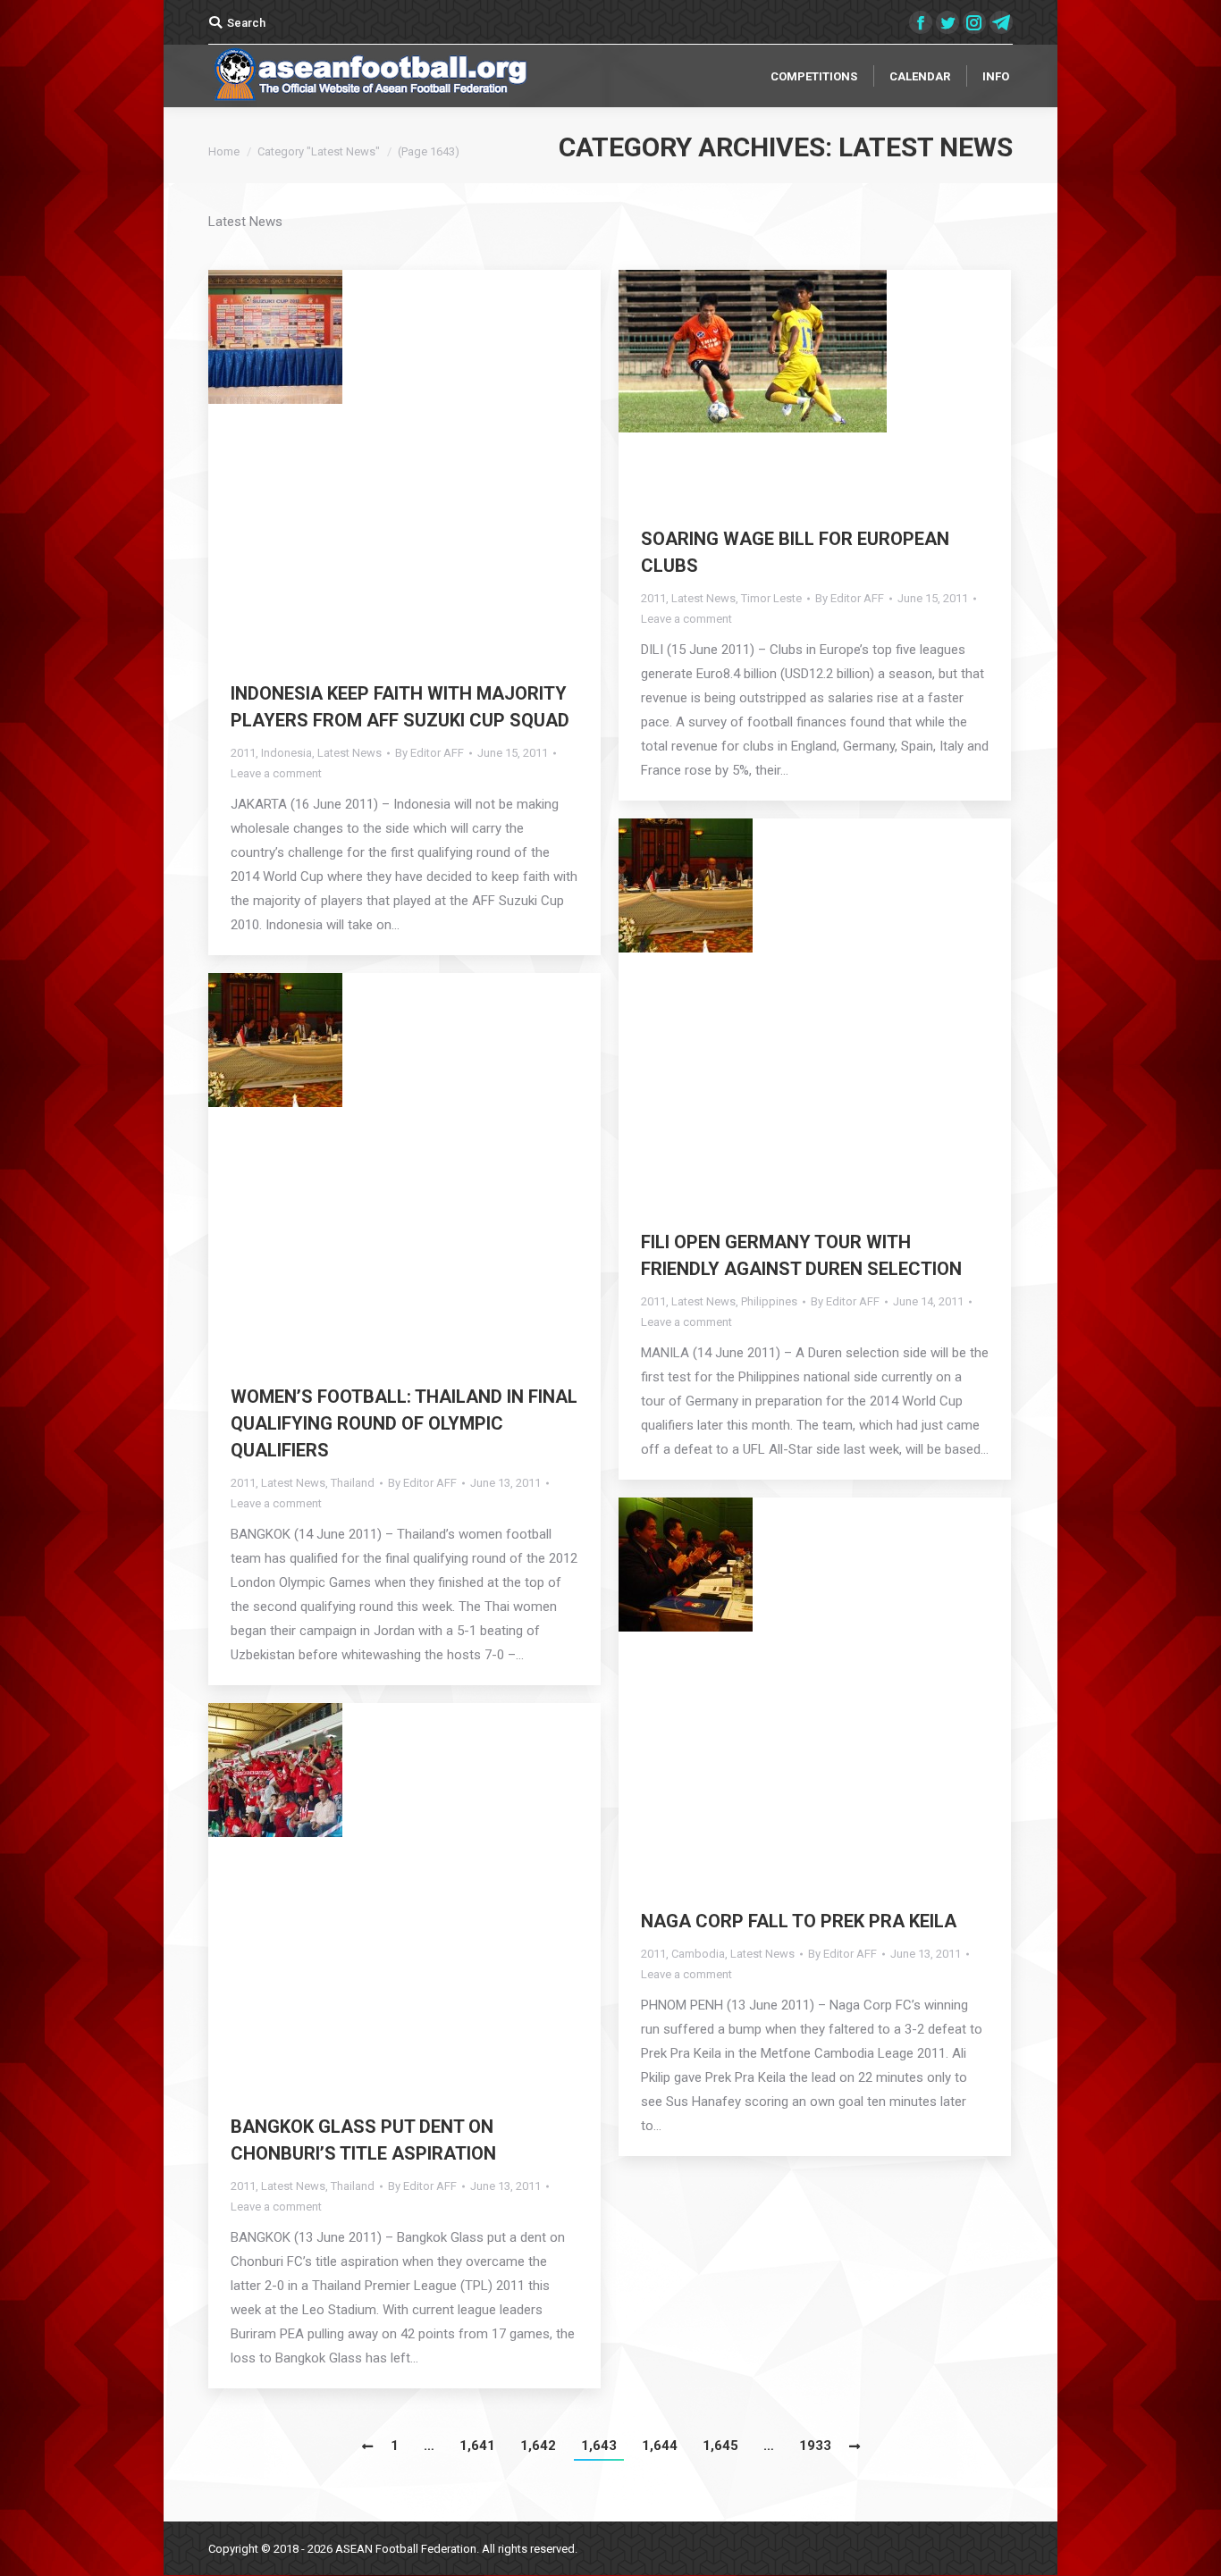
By (429, 753)
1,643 (599, 2446)
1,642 (538, 2446)
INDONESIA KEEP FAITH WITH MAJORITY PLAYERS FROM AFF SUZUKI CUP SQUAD (400, 707)
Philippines (769, 1301)
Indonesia (286, 753)
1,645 (720, 2446)
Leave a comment (276, 773)
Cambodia (698, 1954)
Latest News (349, 753)
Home (224, 151)
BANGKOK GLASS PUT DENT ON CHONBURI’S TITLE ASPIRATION (363, 2140)
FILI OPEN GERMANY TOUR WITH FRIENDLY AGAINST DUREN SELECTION (801, 1255)
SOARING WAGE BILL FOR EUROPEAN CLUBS (795, 552)
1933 (815, 2446)
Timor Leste (771, 598)
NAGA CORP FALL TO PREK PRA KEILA (799, 1921)
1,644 (660, 2446)
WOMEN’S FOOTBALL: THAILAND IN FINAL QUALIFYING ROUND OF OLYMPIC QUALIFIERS (404, 1423)
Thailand (353, 1483)
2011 (243, 753)
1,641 (477, 2446)
